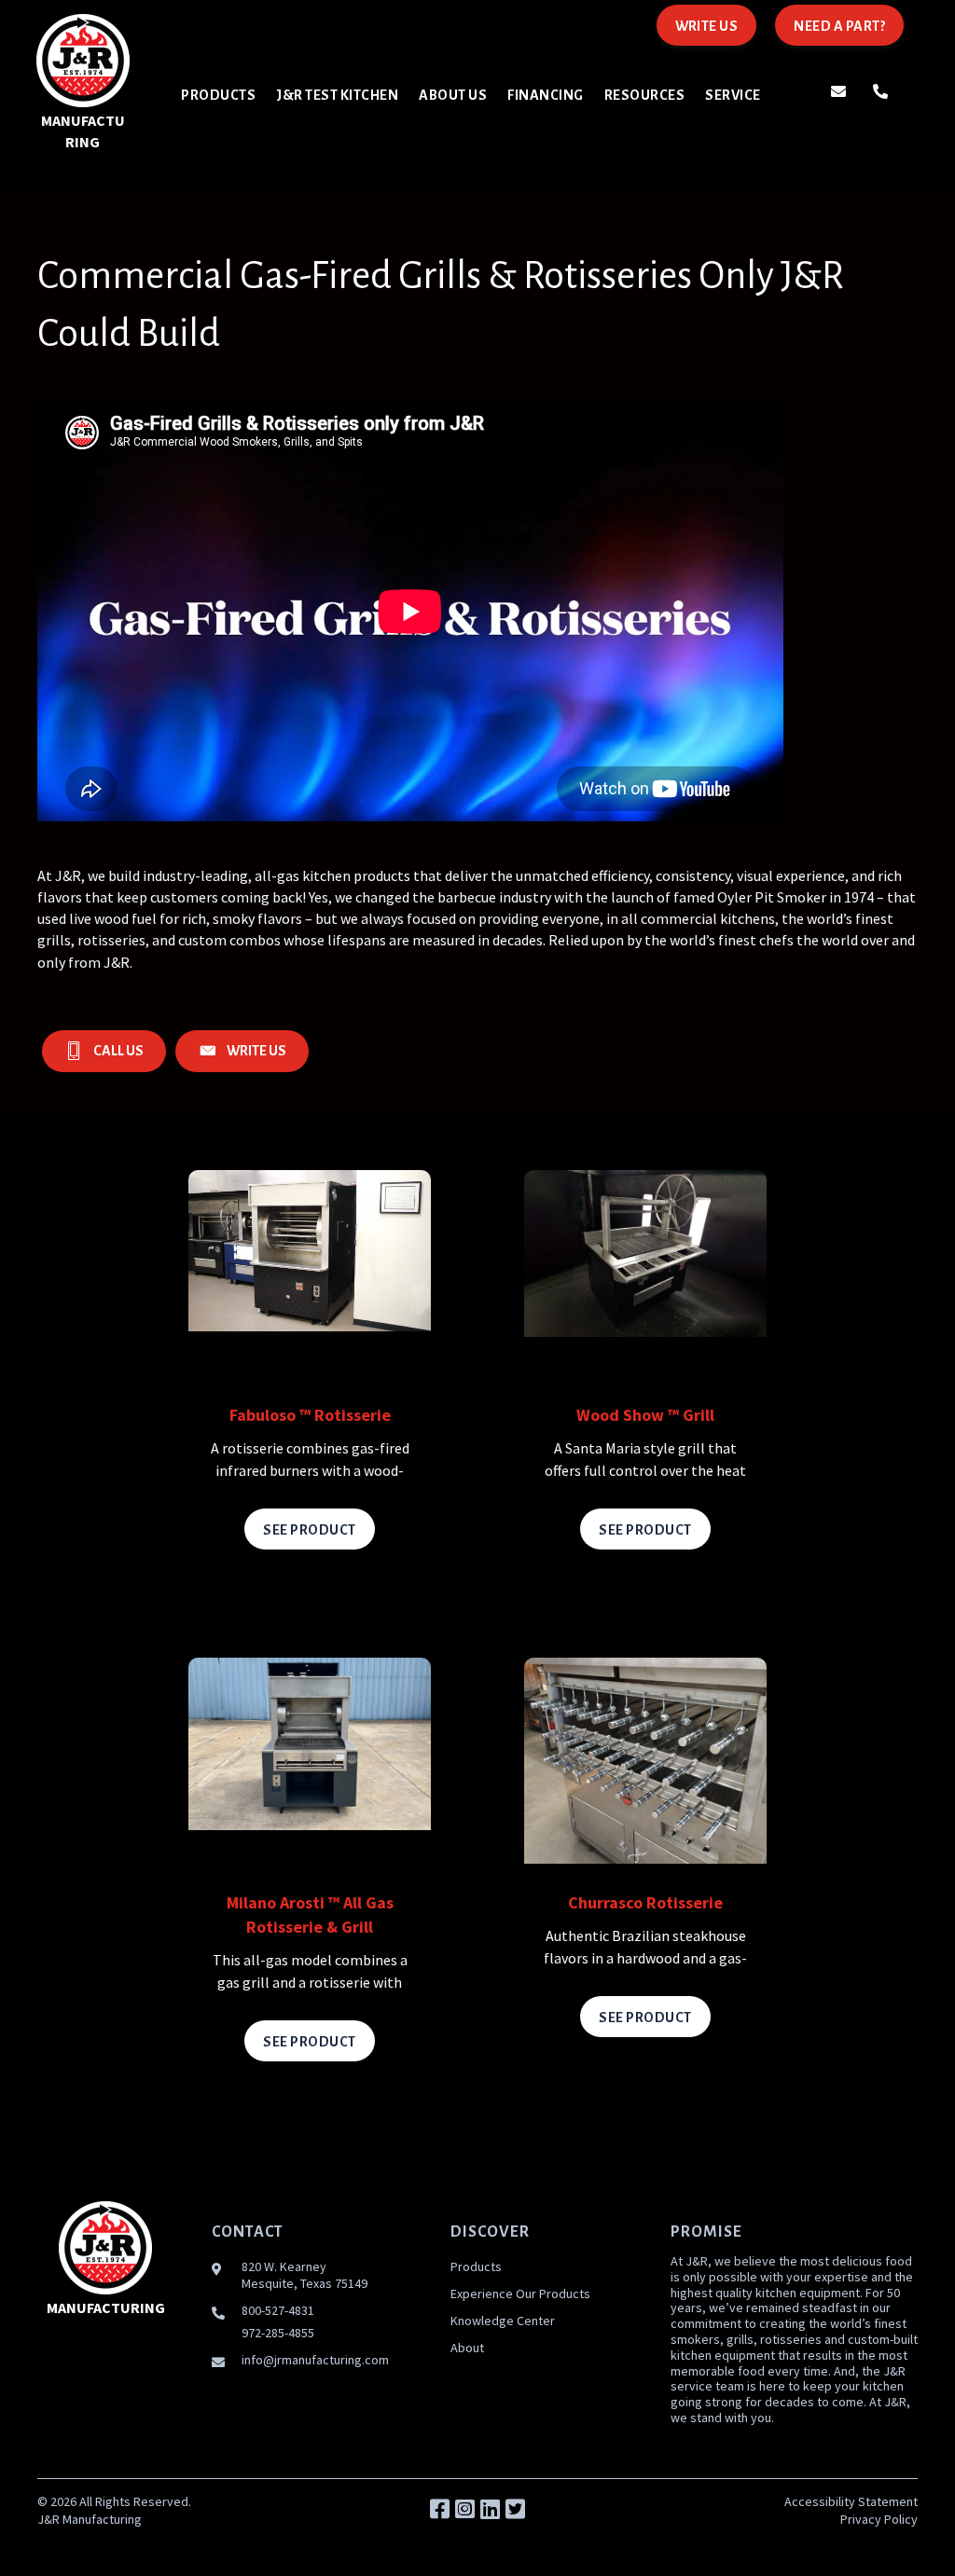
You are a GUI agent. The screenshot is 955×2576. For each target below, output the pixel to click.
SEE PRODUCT (309, 1530)
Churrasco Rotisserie (645, 1902)
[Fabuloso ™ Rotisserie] (310, 1248)
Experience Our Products (520, 2294)
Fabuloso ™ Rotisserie (310, 1415)
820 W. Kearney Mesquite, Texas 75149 (304, 2275)
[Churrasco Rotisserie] (645, 1758)
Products (476, 2266)
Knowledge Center (503, 2321)
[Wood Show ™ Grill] (645, 1251)
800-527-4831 (278, 2310)
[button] (439, 2509)
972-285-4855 (278, 2333)
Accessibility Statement (851, 2501)
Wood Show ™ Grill (645, 1415)
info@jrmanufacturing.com (315, 2360)
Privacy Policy (879, 2519)
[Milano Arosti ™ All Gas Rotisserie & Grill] (310, 1742)
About (467, 2348)
